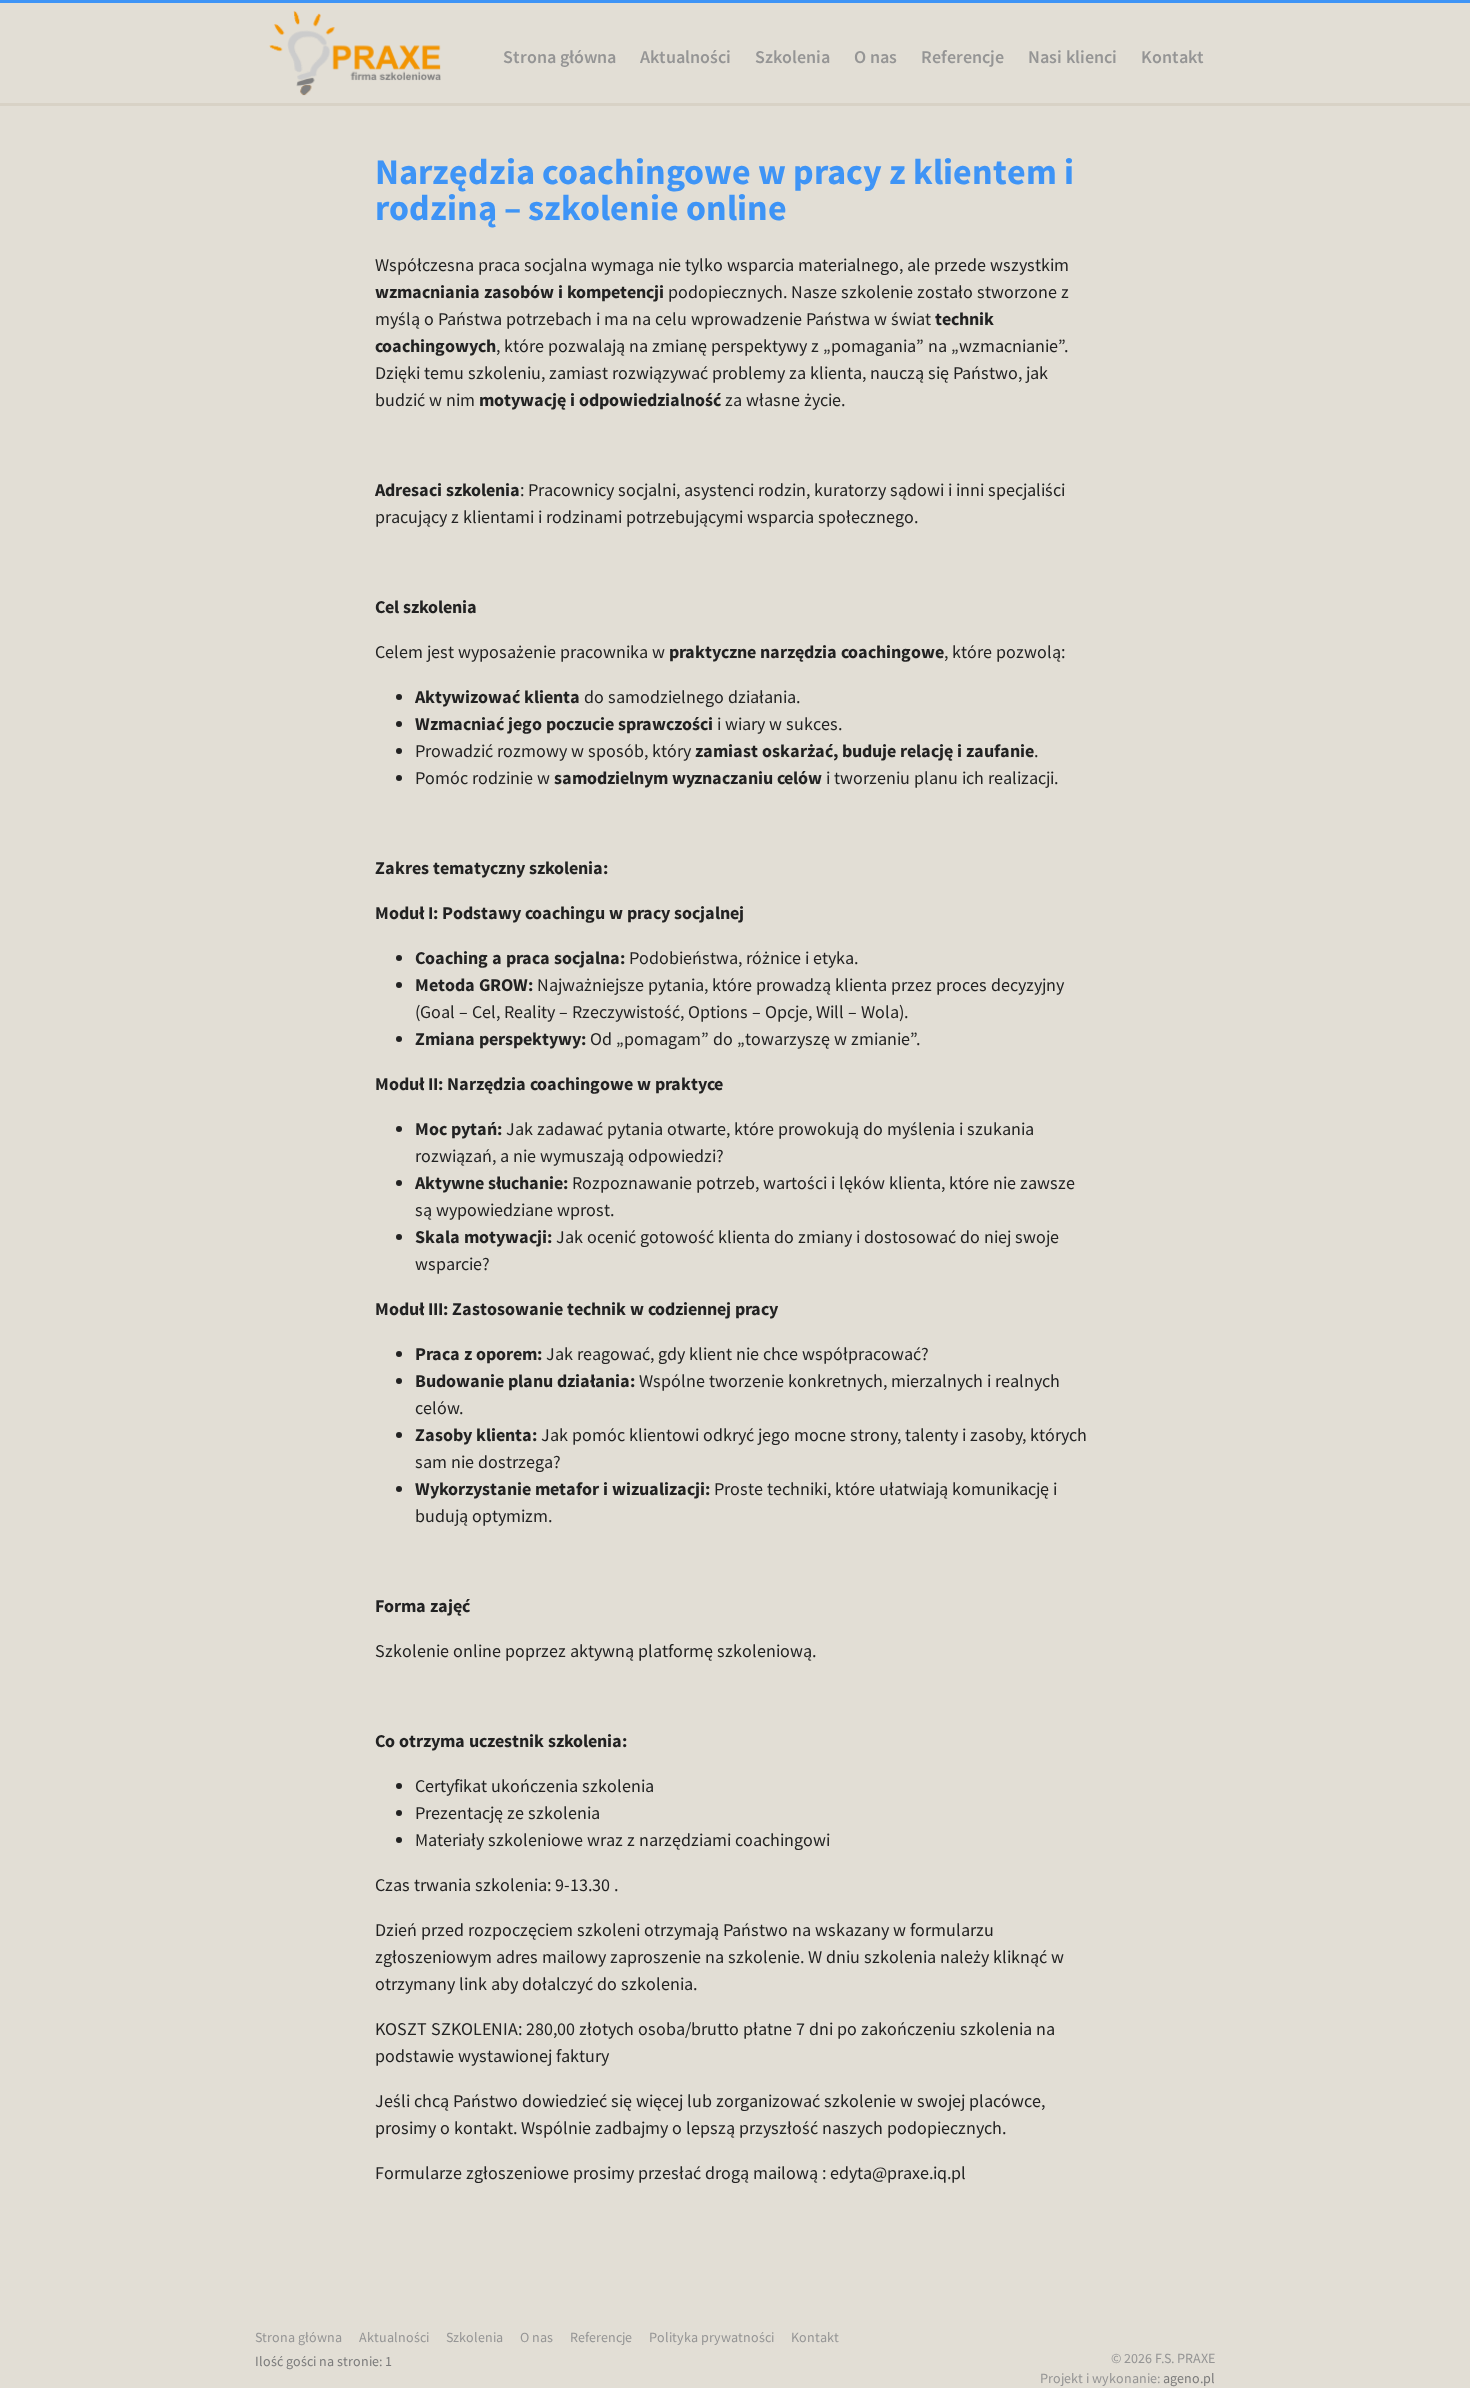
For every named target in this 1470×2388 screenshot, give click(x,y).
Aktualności (685, 57)
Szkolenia (792, 57)
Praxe (355, 53)
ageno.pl (1189, 2378)
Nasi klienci (1072, 57)
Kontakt (1172, 57)
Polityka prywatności (711, 2337)
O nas (875, 57)
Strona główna (559, 57)
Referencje (962, 57)
